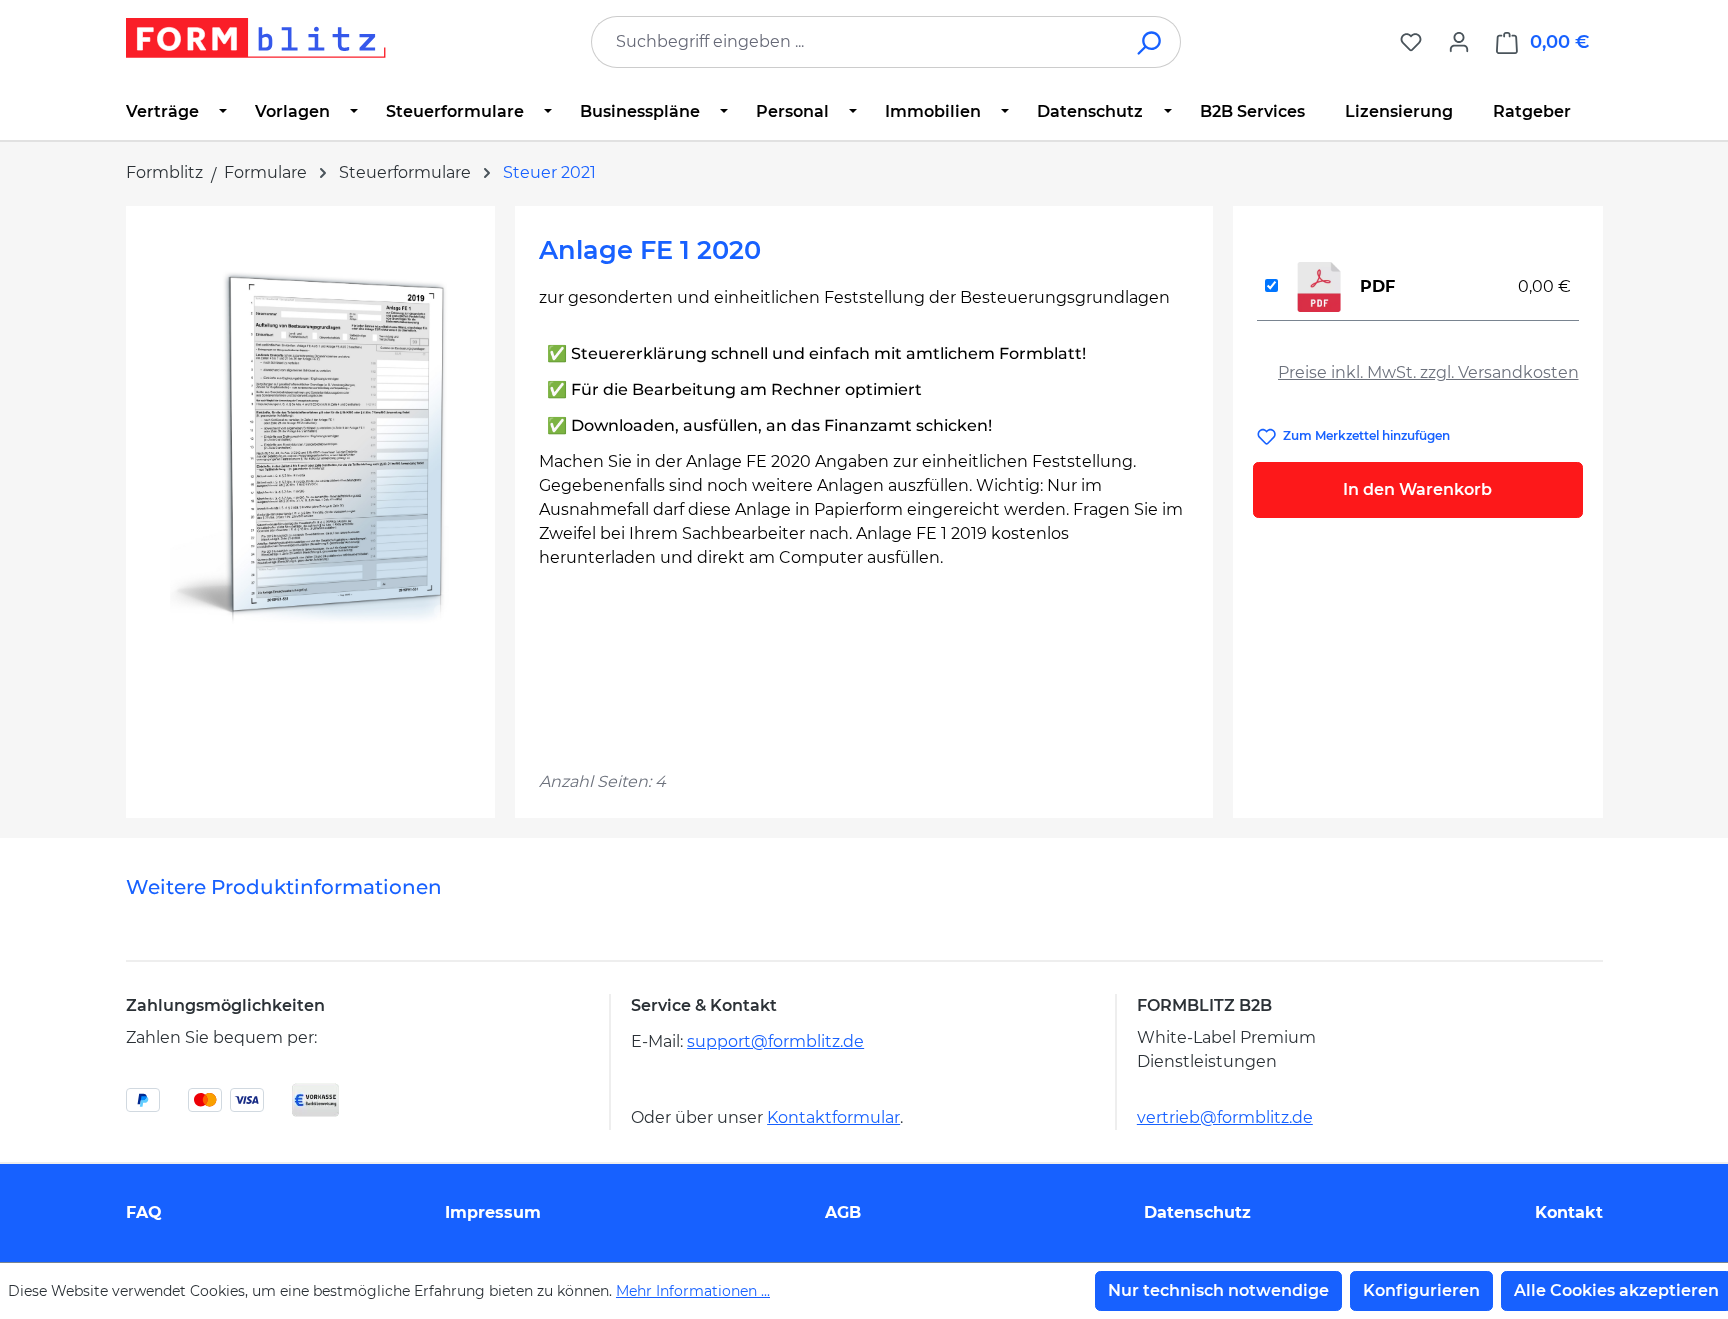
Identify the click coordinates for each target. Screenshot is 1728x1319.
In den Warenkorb (1417, 489)
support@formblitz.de (775, 1041)
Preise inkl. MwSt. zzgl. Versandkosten (1428, 372)
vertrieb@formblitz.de (1225, 1117)
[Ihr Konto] (1459, 42)
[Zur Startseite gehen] (256, 38)
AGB (843, 1212)
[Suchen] (1150, 42)
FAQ (144, 1212)
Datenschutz (1197, 1212)
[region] (310, 445)
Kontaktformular (833, 1117)
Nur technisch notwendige (1218, 1290)
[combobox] (856, 42)
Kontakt (1569, 1212)
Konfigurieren (1421, 1290)
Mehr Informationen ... (693, 1291)
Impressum (493, 1212)
